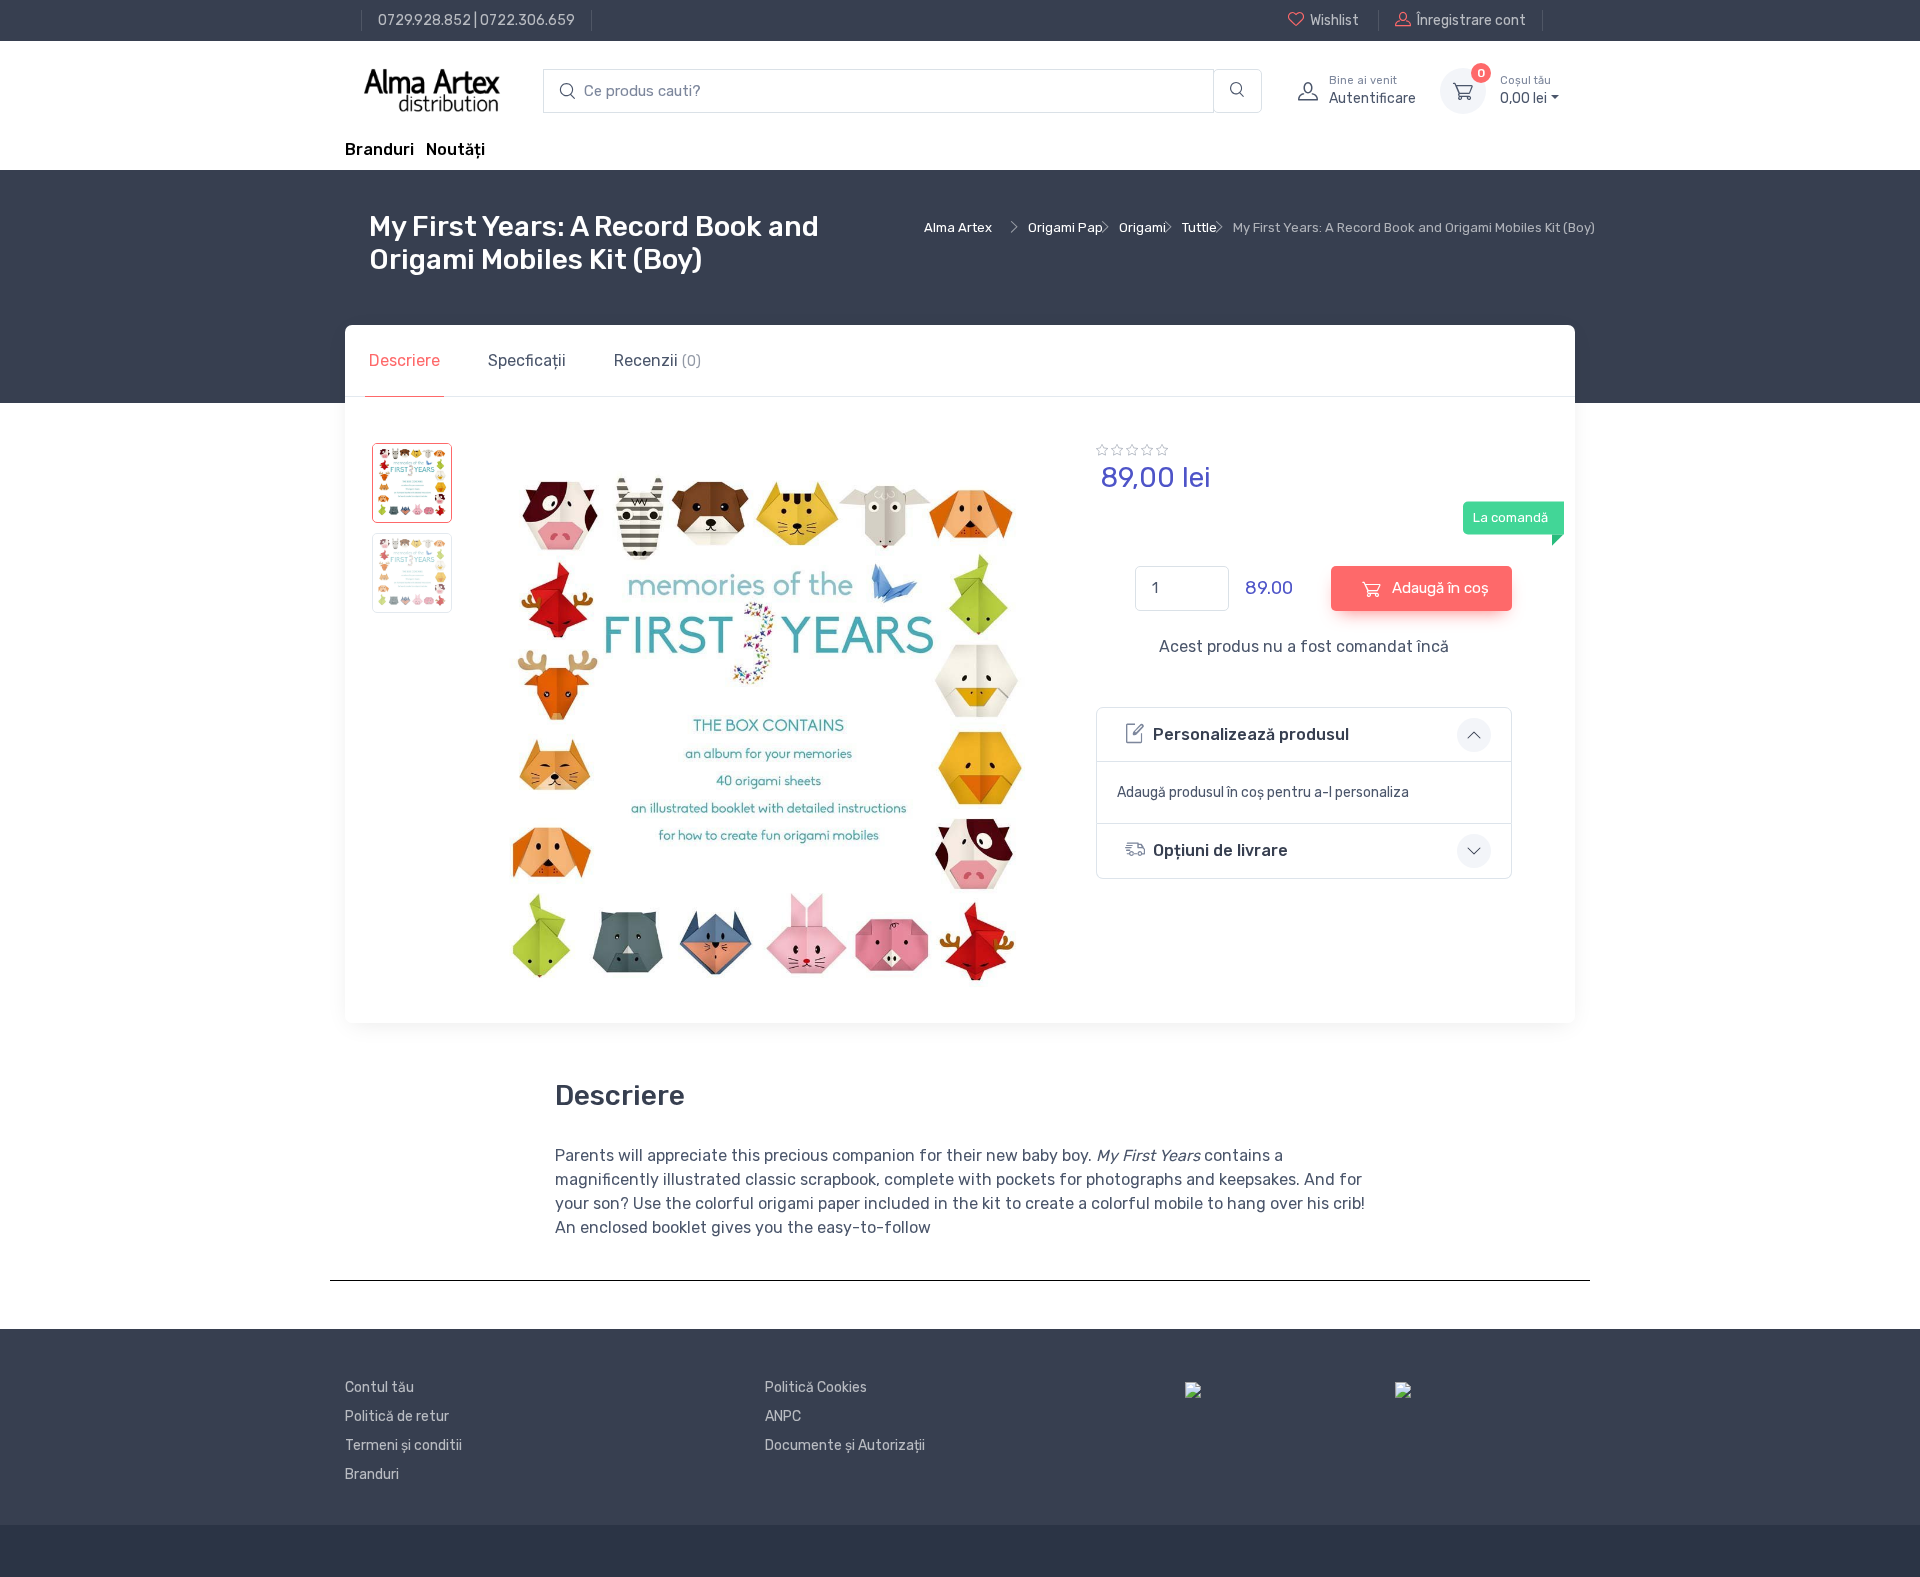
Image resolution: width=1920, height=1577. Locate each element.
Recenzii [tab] (657, 360)
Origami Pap (1065, 227)
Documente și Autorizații (845, 1445)
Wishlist (1334, 20)
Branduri (379, 149)
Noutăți (455, 149)
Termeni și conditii (403, 1445)
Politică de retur (397, 1416)
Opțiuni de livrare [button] (1220, 850)
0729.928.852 (424, 20)
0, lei (1525, 90)
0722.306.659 (527, 20)
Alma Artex (958, 227)
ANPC (783, 1416)
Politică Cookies (816, 1387)
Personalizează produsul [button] (1251, 734)
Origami (1142, 227)
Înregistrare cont (1471, 20)
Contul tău (379, 1387)
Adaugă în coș (1438, 588)
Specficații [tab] (527, 360)
